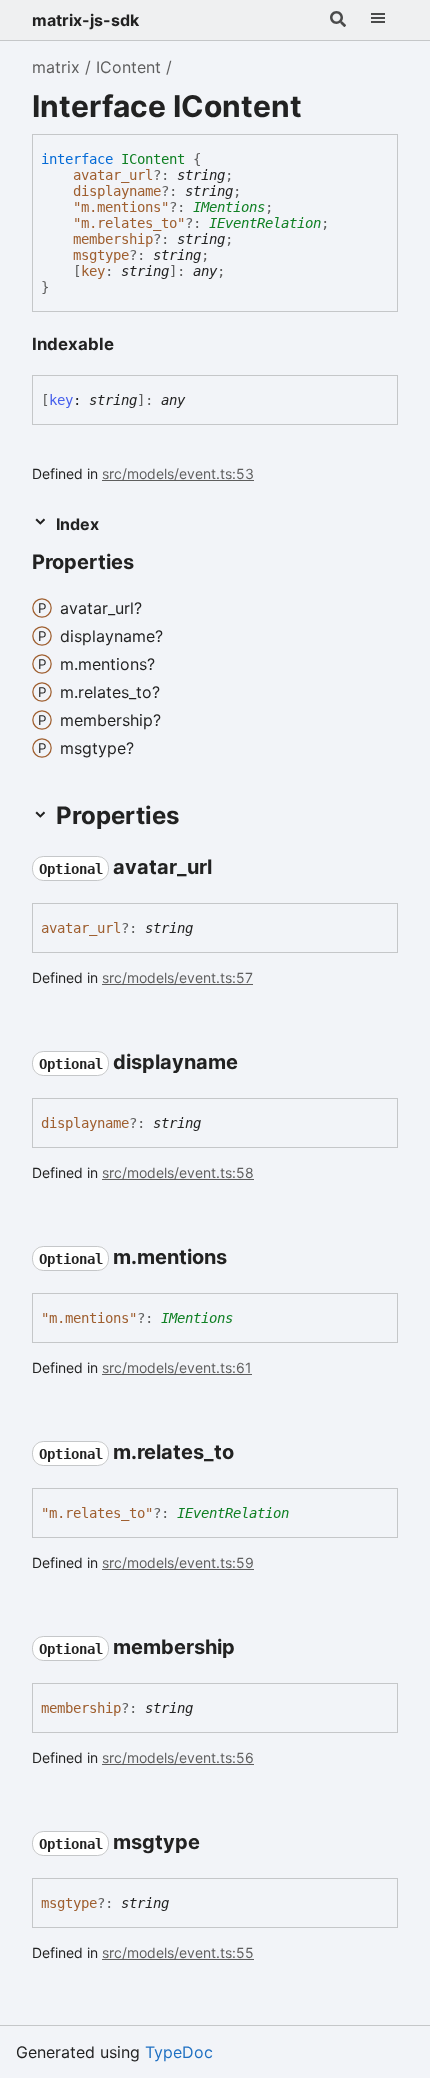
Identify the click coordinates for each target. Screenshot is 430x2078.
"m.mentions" (121, 207)
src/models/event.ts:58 (178, 1172)
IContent (128, 67)
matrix (56, 67)
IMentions (229, 207)
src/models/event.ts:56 (178, 1757)
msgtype (101, 255)
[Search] (338, 20)
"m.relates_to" (129, 223)
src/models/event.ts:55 (178, 1952)
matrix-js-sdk (85, 20)
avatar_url (113, 175)
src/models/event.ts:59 (178, 1562)
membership (113, 239)
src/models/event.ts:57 (177, 977)
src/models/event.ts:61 (177, 1367)
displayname (117, 191)
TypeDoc (179, 2052)
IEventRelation (265, 223)
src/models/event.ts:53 (178, 473)
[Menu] (378, 20)
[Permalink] (152, 564)
